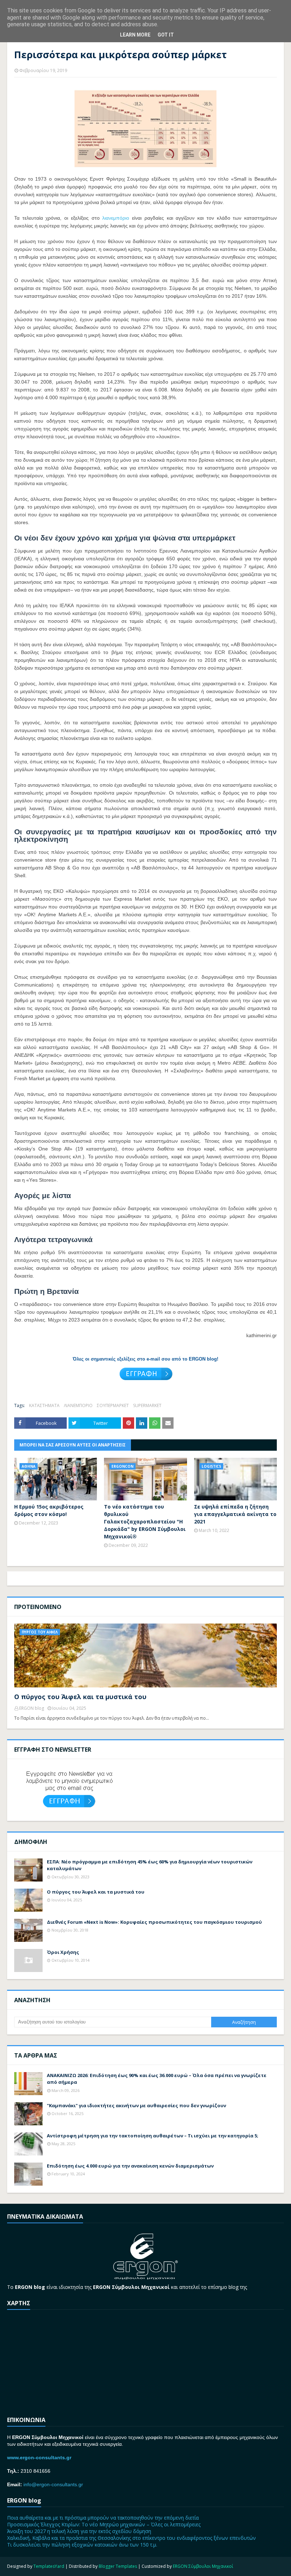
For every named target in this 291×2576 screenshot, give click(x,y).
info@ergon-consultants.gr (53, 2484)
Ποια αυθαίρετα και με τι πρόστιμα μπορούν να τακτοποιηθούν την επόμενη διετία (103, 2518)
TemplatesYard (49, 2566)
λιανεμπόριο (116, 218)
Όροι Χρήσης (63, 1952)
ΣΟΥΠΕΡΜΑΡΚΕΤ (113, 1405)
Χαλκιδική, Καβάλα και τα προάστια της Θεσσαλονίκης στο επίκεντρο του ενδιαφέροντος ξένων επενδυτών (131, 2538)
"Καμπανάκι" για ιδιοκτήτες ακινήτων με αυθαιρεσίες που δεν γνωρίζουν (136, 2105)
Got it (166, 35)
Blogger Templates (118, 2566)
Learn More (135, 35)
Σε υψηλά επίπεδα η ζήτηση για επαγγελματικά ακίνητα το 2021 (235, 1514)
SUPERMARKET (147, 1405)
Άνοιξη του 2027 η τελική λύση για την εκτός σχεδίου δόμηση (79, 2531)
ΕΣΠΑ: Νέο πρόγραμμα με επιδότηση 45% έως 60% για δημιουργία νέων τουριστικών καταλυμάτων (150, 1865)
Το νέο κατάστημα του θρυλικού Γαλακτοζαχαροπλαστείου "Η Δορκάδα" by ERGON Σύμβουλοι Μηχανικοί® (145, 1522)
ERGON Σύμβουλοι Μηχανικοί (203, 2566)
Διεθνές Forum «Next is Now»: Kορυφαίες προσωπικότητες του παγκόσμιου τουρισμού (154, 1922)
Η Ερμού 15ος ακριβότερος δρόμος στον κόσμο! (49, 1510)
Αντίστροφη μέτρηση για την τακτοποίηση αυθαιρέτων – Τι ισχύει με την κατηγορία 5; (153, 2136)
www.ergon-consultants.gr (39, 2457)
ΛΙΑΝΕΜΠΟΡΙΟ (78, 1405)
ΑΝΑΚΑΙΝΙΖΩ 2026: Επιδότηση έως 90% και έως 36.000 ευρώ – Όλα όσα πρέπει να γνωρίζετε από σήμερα (157, 2079)
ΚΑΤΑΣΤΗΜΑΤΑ (44, 1405)
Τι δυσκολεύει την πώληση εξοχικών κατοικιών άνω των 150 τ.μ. (82, 2545)
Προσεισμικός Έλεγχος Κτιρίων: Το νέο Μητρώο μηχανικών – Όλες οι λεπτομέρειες (104, 2524)
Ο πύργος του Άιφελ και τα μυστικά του (80, 1697)
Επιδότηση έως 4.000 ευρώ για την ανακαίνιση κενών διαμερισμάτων (130, 2166)
